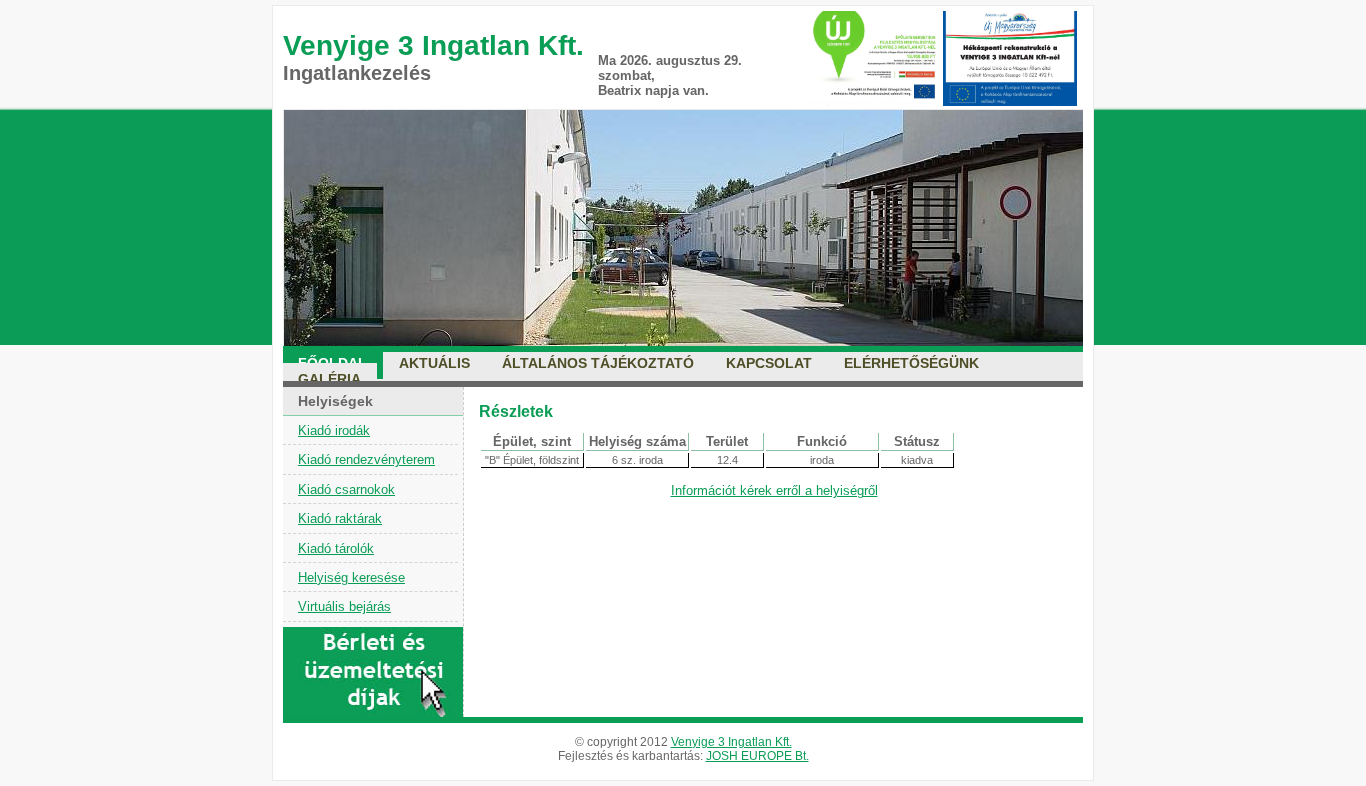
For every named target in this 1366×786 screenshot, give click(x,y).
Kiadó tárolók (336, 548)
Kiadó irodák (334, 430)
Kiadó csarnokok (346, 489)
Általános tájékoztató (598, 363)
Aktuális (434, 363)
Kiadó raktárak (340, 518)
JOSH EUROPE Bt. (757, 756)
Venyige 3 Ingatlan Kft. (731, 742)
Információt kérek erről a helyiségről (774, 490)
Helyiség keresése (351, 577)
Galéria (329, 379)
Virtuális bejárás (344, 606)
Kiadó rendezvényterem (366, 459)
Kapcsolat (769, 363)
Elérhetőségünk (911, 363)
